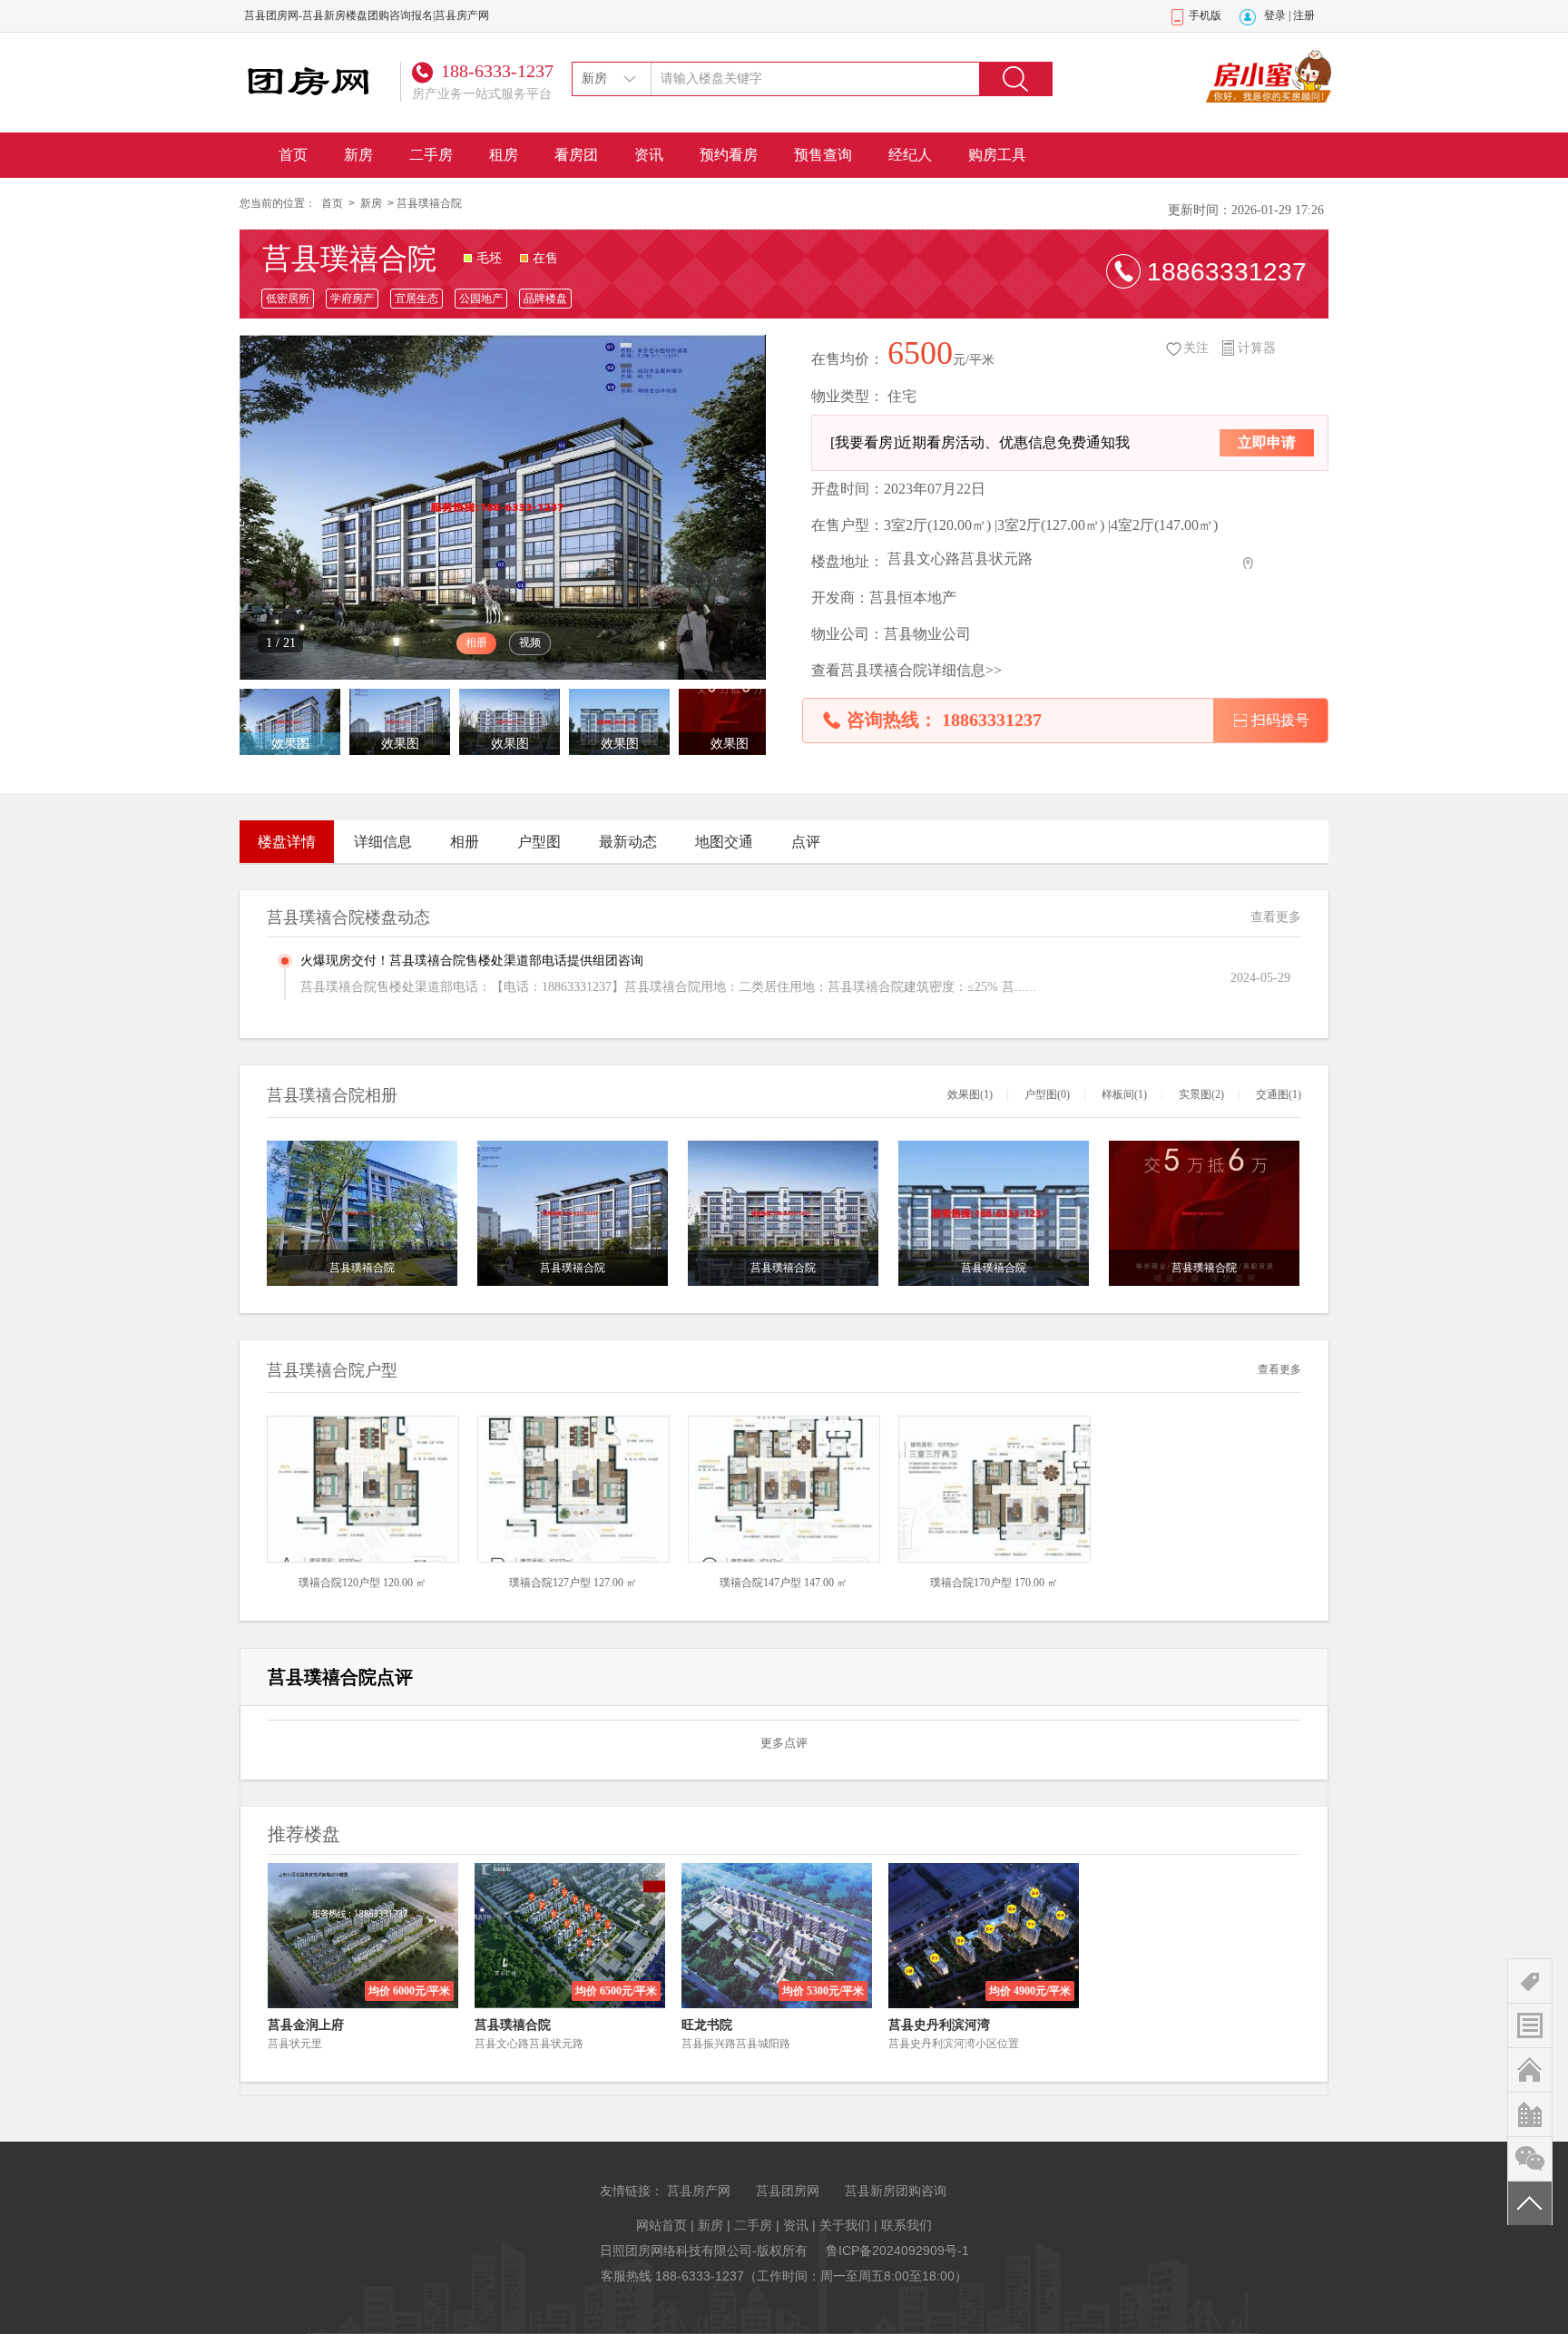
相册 (476, 642)
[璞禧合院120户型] (363, 1488)
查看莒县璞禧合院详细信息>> (906, 670)
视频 (530, 642)
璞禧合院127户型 (550, 1583)
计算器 (1257, 348)
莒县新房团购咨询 (896, 2191)
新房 (358, 155)
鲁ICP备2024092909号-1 (897, 2251)
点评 (806, 842)
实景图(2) (1201, 1094)
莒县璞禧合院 (349, 259)
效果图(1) (970, 1094)
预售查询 (823, 155)
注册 (1304, 15)
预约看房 (729, 155)
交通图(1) (1279, 1094)
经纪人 (910, 155)
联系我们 (906, 2225)
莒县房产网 (699, 2191)
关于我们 (845, 2225)
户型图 (539, 842)
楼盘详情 (287, 842)
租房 (504, 155)
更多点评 (784, 1743)
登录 (1275, 15)
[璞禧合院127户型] (573, 1488)
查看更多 (1276, 917)
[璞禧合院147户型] (784, 1488)
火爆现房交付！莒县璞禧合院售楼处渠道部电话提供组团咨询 (472, 961)
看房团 (576, 155)
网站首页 (661, 2225)
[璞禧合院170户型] (995, 1488)
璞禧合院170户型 (971, 1583)
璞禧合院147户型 (760, 1583)
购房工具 (997, 155)
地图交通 (724, 842)
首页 (293, 155)
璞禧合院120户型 (339, 1583)
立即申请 (1267, 442)
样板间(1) (1124, 1094)
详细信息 (383, 842)
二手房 (431, 155)
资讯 (649, 155)
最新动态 (628, 842)
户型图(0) (1047, 1094)
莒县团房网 (788, 2191)
